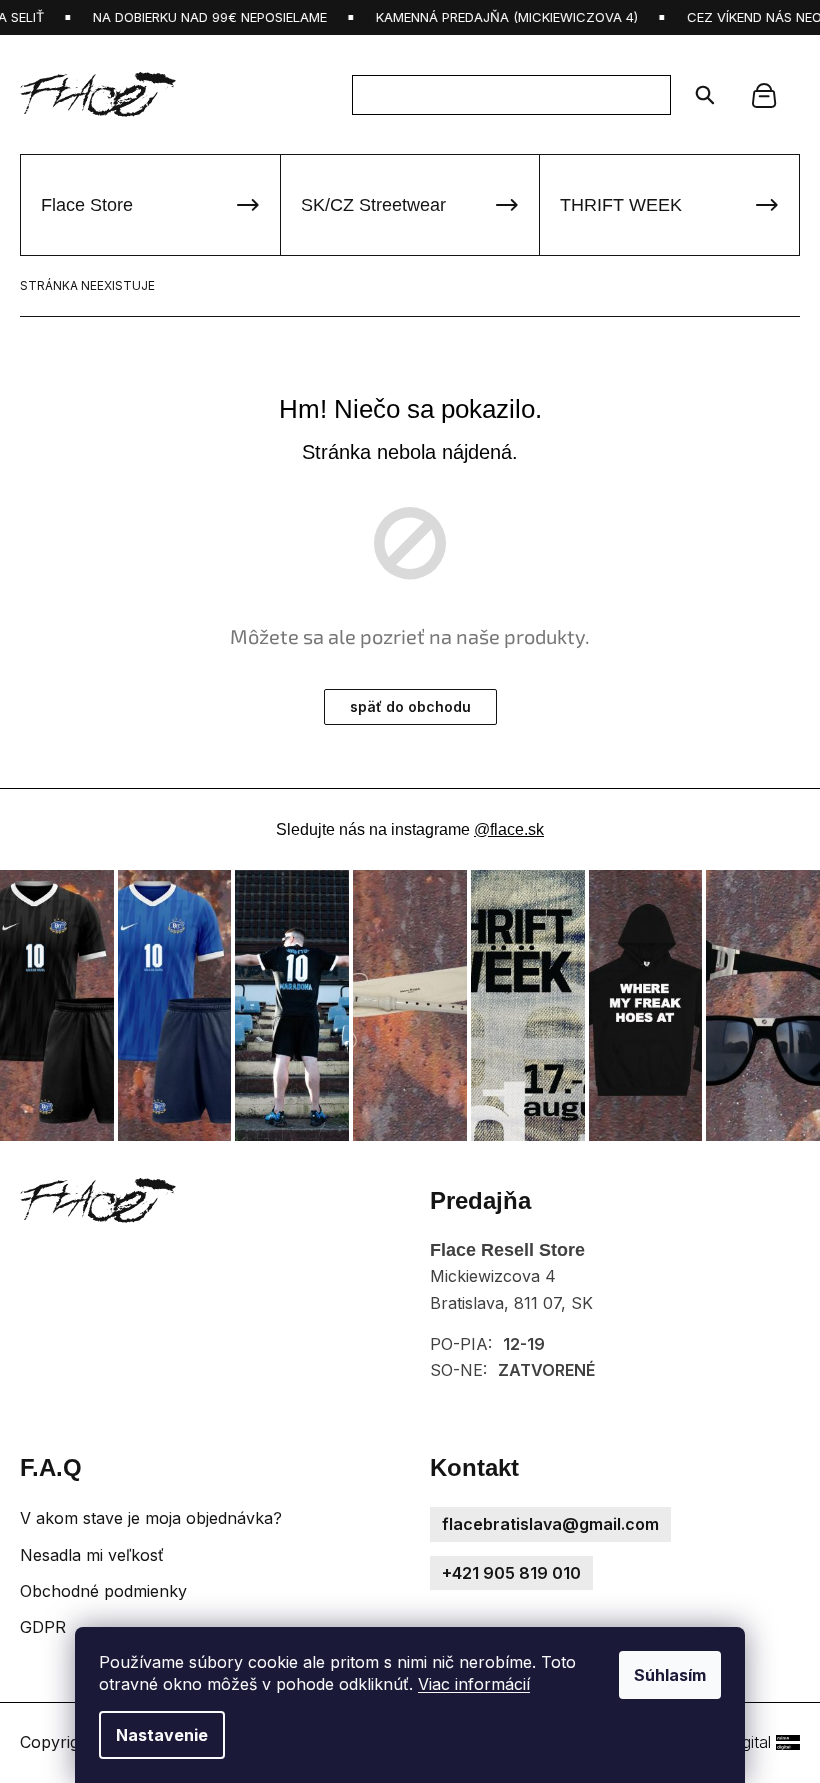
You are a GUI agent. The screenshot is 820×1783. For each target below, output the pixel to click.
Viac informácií (474, 1684)
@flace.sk (509, 829)
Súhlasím (670, 1675)
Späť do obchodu (410, 706)
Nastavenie (162, 1735)
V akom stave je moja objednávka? (151, 1518)
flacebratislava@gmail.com (550, 1524)
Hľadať (698, 95)
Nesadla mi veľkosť (92, 1555)
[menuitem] (150, 205)
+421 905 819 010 (511, 1573)
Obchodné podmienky (103, 1591)
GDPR (43, 1627)
